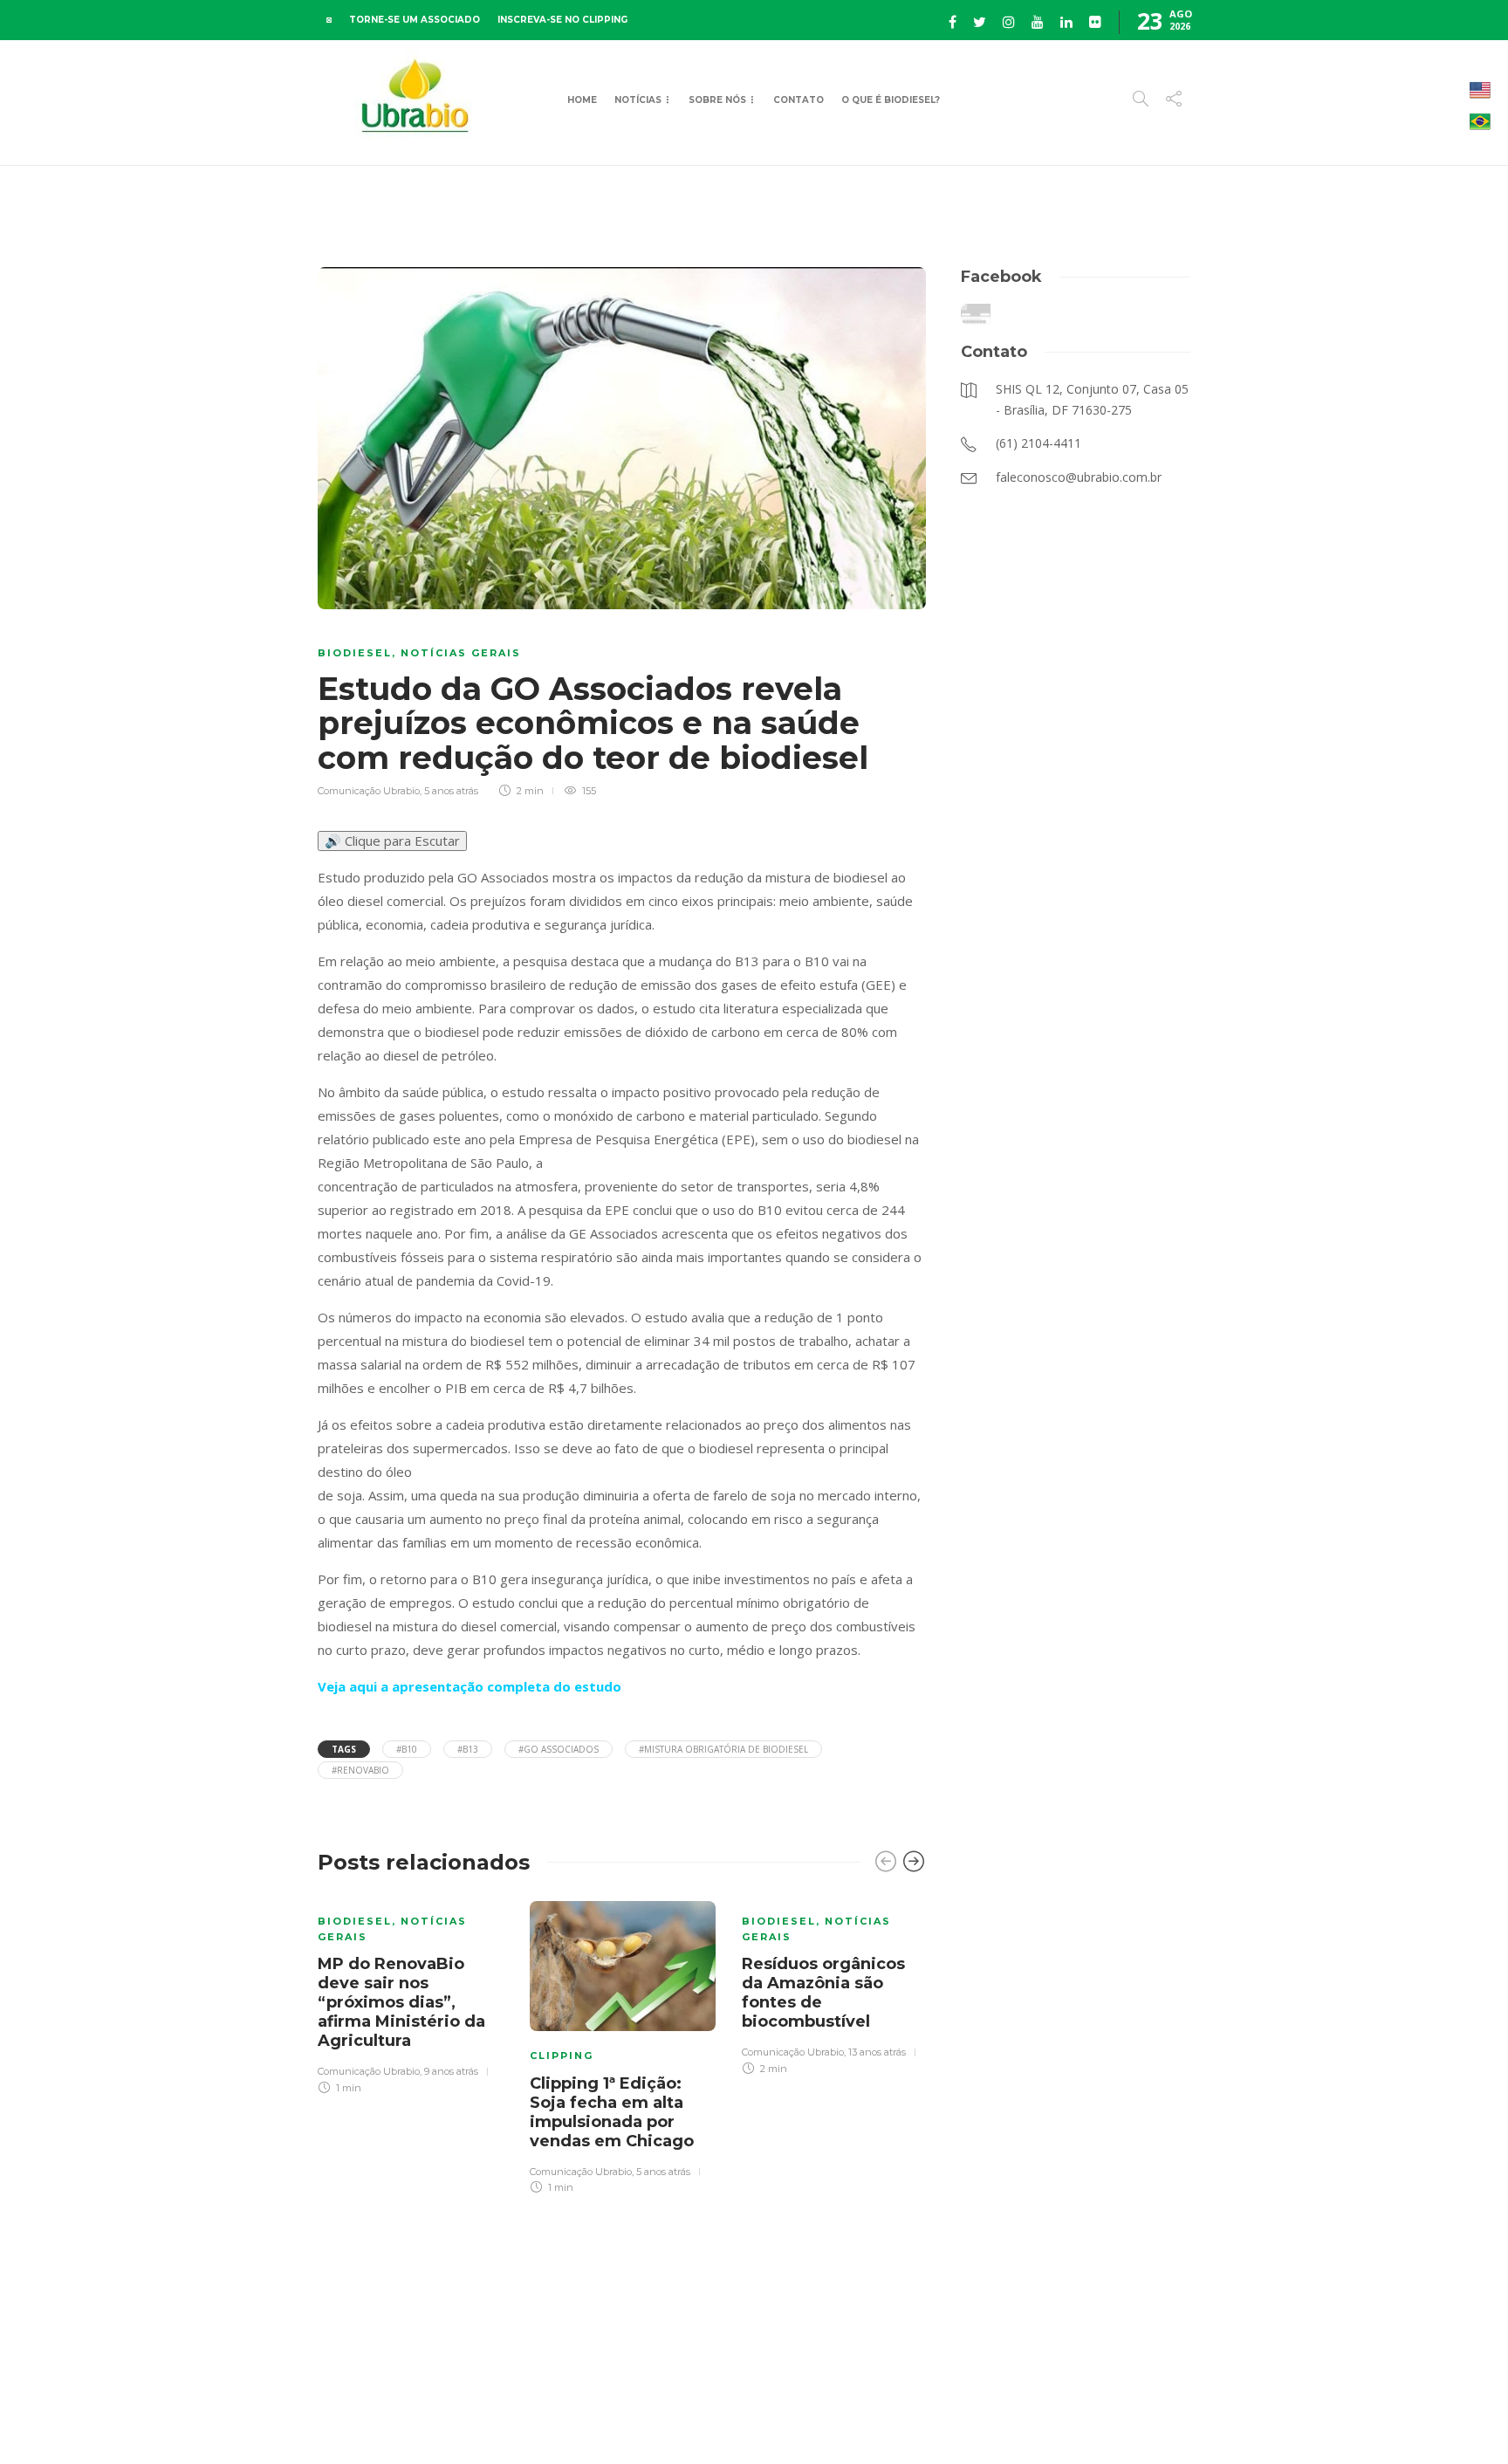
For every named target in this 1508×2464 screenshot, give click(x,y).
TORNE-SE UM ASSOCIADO (415, 20)
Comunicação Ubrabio (369, 791)
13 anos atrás (877, 2052)
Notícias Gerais (461, 653)
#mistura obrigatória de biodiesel (723, 1749)
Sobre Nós (717, 100)
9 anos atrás (451, 2071)
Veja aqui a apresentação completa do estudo (470, 1686)
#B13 (468, 1749)
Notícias (638, 100)
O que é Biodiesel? (891, 100)
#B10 (407, 1749)
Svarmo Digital (1341, 2420)
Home (582, 100)
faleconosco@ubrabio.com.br (1123, 2420)
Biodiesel (355, 653)
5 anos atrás (451, 791)
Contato (799, 100)
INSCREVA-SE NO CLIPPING (562, 20)
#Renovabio (360, 1770)
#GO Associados (559, 1749)
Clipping (562, 2056)
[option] (411, 1995)
